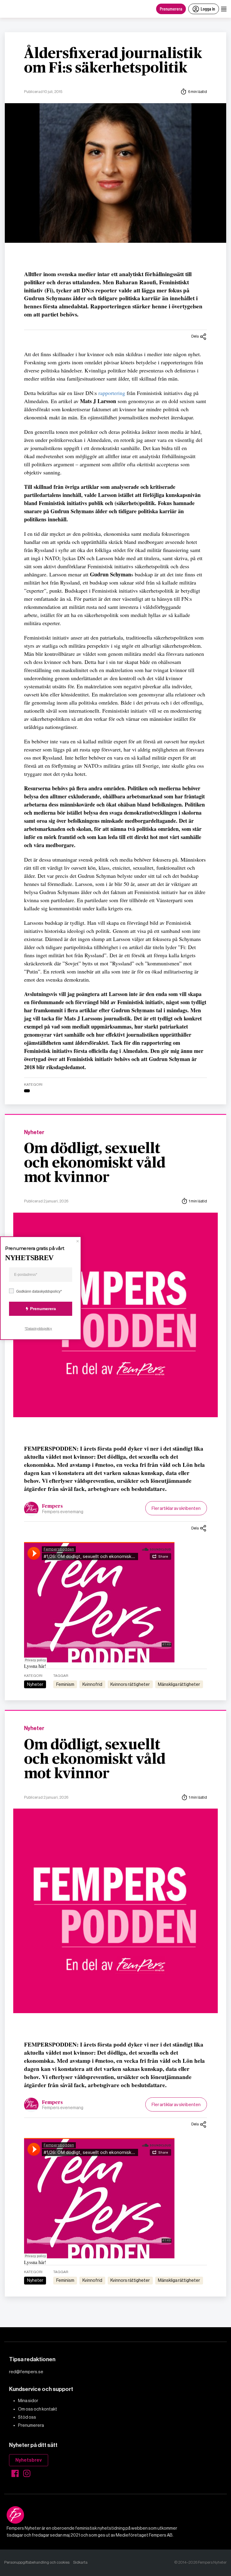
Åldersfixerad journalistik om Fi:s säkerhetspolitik (113, 61)
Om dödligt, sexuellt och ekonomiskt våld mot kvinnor (95, 1163)
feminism (65, 1684)
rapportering (112, 393)
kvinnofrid (92, 1684)
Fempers (52, 1506)
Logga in (208, 9)
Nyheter (34, 1132)
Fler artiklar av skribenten (176, 1508)
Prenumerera (171, 9)
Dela (195, 336)
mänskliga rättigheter (179, 1684)
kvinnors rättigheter (130, 1684)
